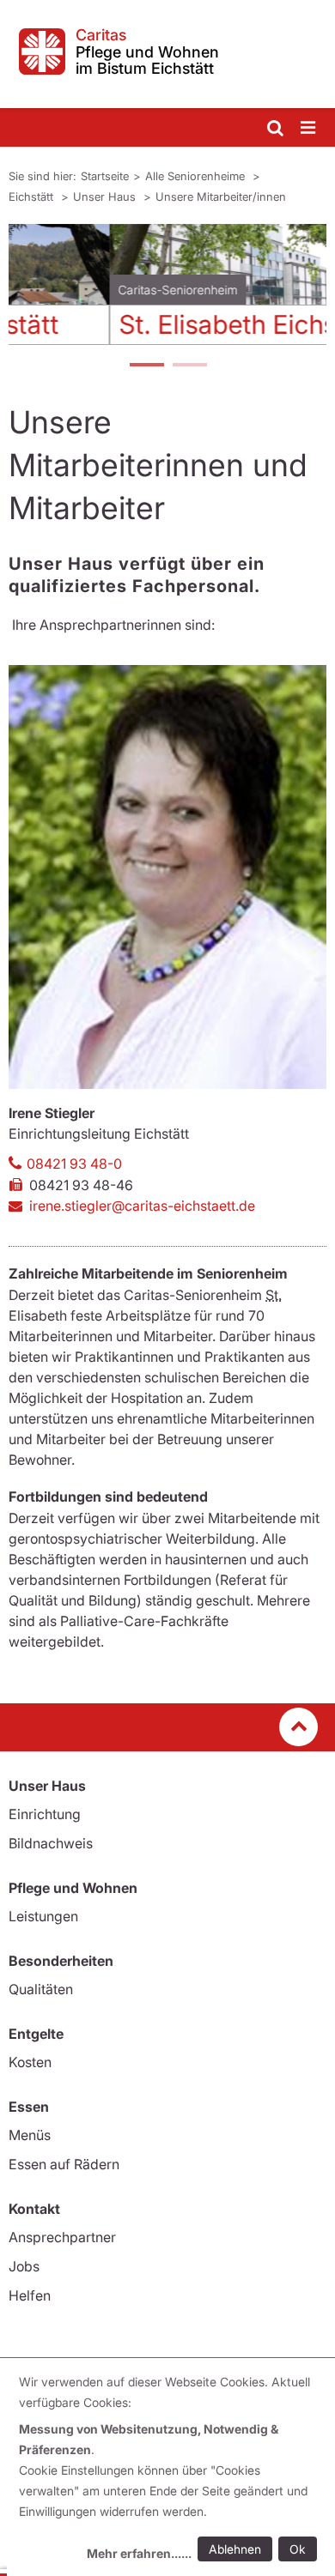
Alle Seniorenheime (197, 176)
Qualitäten (41, 1989)
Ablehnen (235, 2549)
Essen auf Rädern (64, 2164)
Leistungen (43, 1916)
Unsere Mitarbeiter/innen (221, 197)
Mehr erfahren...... (139, 2553)
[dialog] (171, 2470)
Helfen (30, 2295)
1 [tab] (146, 366)
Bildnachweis (51, 1843)
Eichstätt (33, 197)
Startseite (105, 176)
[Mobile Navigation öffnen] (309, 128)
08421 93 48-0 (74, 1164)
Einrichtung (45, 1814)
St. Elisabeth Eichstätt (147, 324)
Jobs (24, 2266)
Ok (298, 2549)
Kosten (30, 2062)
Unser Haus (106, 197)
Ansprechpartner (62, 2237)
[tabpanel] (167, 291)
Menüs (30, 2135)
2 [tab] (189, 366)
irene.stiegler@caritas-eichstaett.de (142, 1206)
